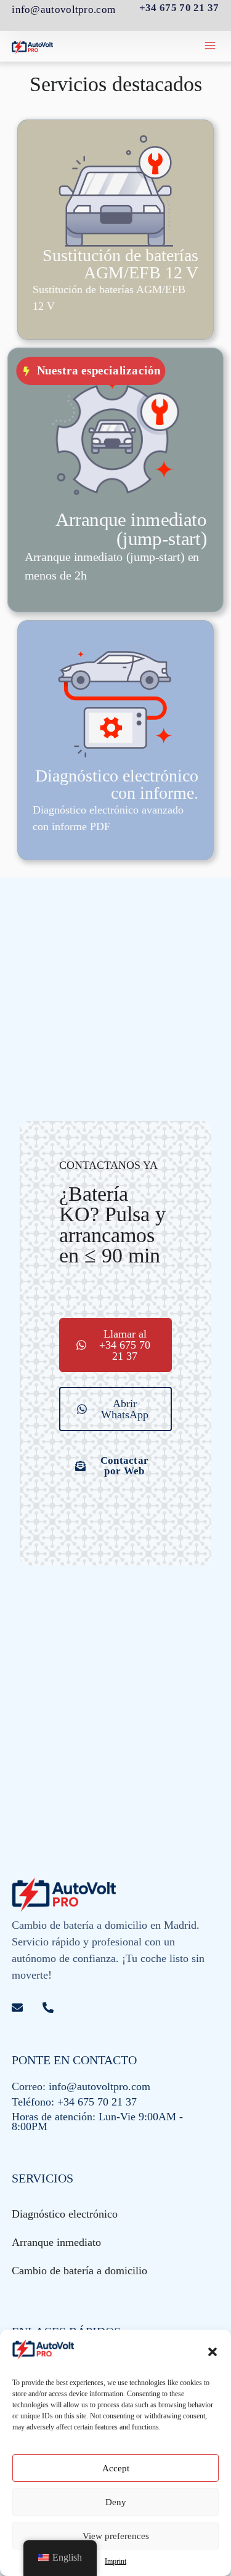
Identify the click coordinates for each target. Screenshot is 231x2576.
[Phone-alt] (48, 2008)
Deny (116, 2502)
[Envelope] (17, 2008)
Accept (116, 2468)
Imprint (115, 2561)
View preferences (116, 2536)
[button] (213, 2352)
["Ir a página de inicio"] (33, 46)
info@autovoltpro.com (63, 10)
